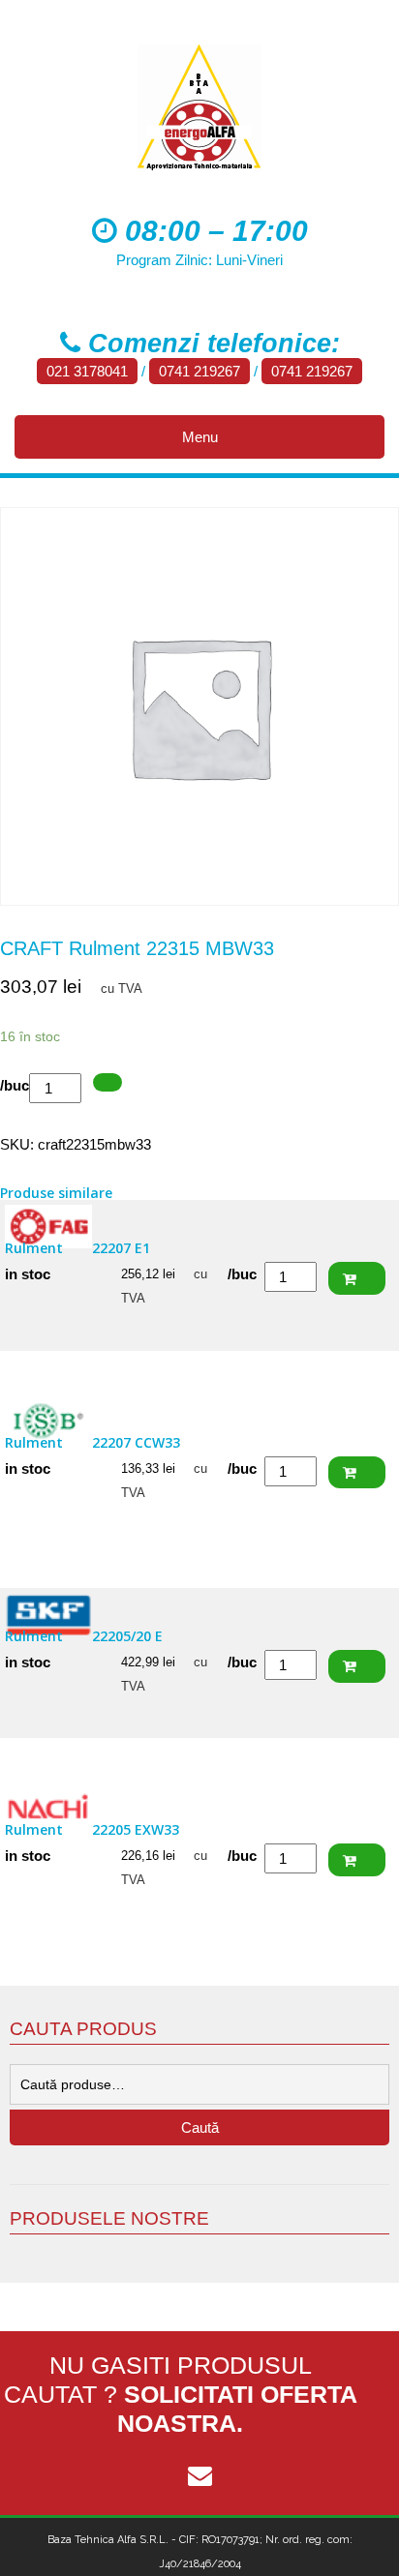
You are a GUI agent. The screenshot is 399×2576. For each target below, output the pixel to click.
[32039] (107, 1082)
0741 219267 (199, 371)
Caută (200, 2127)
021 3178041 (87, 371)
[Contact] (199, 2476)
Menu (200, 437)
